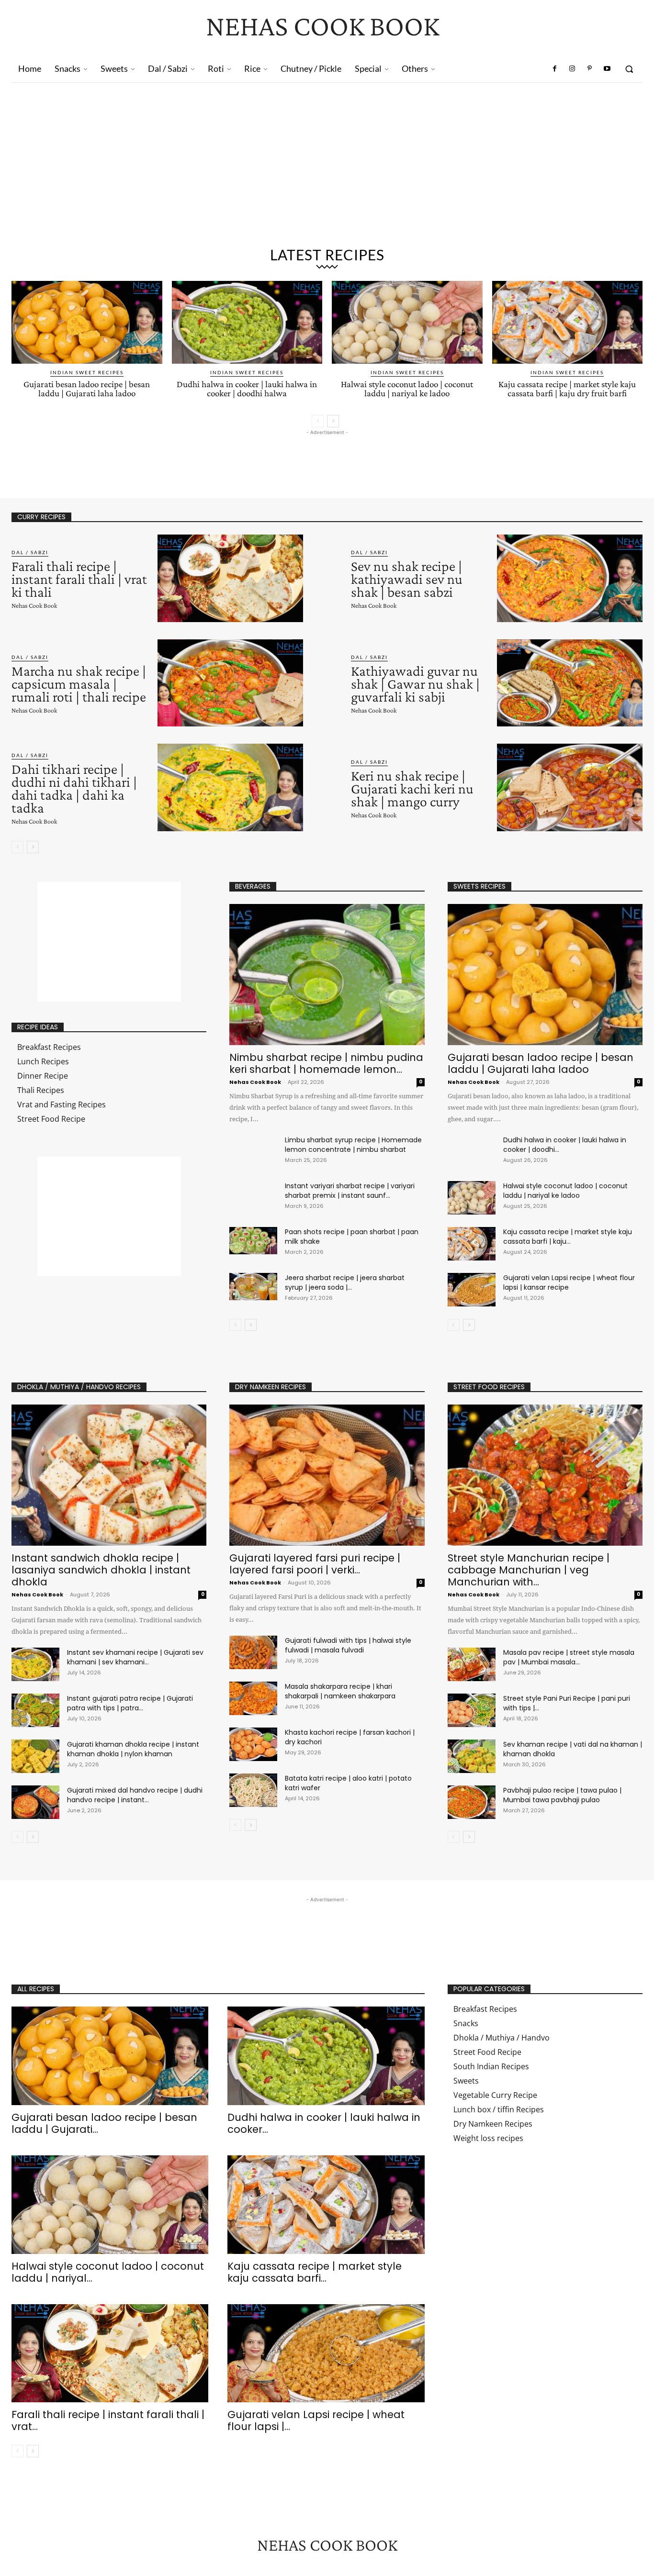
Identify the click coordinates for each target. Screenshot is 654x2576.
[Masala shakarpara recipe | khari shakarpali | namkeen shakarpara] (253, 1698)
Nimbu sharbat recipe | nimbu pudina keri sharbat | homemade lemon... (326, 1063)
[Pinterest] (589, 69)
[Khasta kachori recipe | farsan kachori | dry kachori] (253, 1744)
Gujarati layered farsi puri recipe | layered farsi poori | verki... (315, 1564)
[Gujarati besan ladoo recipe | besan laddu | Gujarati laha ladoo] (87, 322)
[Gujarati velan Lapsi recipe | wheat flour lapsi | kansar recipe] (472, 1290)
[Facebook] (555, 69)
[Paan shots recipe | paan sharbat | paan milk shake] (253, 1240)
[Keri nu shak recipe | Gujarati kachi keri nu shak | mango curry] (570, 787)
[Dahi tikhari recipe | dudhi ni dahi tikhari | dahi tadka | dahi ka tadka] (231, 787)
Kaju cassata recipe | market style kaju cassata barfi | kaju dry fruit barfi (567, 389)
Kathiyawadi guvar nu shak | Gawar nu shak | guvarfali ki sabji (415, 684)
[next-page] (333, 421)
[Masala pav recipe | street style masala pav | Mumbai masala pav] (472, 1664)
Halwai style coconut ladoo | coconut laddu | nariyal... (108, 2272)
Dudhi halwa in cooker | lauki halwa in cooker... (324, 2123)
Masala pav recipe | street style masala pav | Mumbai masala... (569, 1657)
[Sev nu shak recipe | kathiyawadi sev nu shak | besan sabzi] (570, 578)
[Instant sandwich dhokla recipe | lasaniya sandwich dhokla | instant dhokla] (109, 1475)
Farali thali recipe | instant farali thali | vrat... (108, 2420)
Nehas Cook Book (34, 605)
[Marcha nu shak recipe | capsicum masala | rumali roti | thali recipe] (231, 683)
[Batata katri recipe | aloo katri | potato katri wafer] (253, 1790)
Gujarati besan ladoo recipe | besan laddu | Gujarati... (104, 2123)
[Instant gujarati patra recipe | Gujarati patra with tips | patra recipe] (35, 1710)
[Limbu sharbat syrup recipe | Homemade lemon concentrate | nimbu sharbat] (253, 1149)
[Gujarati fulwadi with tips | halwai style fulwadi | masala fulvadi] (253, 1652)
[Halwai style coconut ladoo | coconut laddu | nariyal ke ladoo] (407, 322)
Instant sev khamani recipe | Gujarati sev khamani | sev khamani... (135, 1657)
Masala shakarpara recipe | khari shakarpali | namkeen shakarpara (340, 1691)
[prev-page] (318, 421)
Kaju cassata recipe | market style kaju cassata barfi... (315, 2272)
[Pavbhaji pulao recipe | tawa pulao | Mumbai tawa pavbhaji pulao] (472, 1802)
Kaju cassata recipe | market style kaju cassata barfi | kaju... (568, 1237)
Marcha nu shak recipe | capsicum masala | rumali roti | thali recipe (79, 684)
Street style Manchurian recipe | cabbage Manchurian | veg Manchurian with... (529, 1570)
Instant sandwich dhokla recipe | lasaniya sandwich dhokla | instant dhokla (101, 1570)
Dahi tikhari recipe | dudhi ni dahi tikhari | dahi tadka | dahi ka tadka (74, 788)
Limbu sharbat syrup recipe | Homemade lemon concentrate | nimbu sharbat (353, 1145)
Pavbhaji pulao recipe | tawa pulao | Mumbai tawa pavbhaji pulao (562, 1795)
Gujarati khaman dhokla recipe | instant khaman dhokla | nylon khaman (133, 1749)
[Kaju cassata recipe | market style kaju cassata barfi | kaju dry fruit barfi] (568, 322)
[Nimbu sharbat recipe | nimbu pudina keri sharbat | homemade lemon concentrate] (327, 975)
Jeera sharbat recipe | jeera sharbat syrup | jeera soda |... (345, 1282)
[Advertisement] (327, 169)
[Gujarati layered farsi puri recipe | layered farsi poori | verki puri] (327, 1475)
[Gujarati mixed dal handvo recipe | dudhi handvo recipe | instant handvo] (35, 1802)
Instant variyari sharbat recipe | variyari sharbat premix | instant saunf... (350, 1191)
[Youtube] (607, 69)
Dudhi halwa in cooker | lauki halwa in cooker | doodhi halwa (247, 389)
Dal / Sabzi (30, 552)
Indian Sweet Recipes (87, 372)
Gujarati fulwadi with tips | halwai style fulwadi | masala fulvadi (348, 1645)
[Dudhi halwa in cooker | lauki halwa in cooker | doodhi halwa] (247, 322)
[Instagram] (572, 69)
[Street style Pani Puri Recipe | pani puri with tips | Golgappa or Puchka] (472, 1710)
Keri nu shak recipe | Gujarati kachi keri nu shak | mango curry (412, 788)
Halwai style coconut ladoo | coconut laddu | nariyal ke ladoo (407, 389)
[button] (629, 69)
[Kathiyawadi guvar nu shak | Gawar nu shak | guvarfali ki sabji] (570, 683)
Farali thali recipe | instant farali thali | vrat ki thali (79, 579)
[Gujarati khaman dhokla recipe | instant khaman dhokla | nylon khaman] (35, 1756)
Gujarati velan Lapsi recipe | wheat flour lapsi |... (316, 2420)
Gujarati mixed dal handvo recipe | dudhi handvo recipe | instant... (135, 1795)
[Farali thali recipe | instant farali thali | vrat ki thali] (231, 578)
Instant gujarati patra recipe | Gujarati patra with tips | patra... (130, 1703)
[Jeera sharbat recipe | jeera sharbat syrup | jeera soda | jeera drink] (253, 1286)
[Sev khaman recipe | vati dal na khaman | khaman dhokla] (472, 1756)
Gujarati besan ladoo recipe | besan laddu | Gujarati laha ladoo (87, 389)
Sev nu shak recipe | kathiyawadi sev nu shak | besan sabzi (407, 579)
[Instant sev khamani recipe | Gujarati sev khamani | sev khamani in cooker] (35, 1664)
